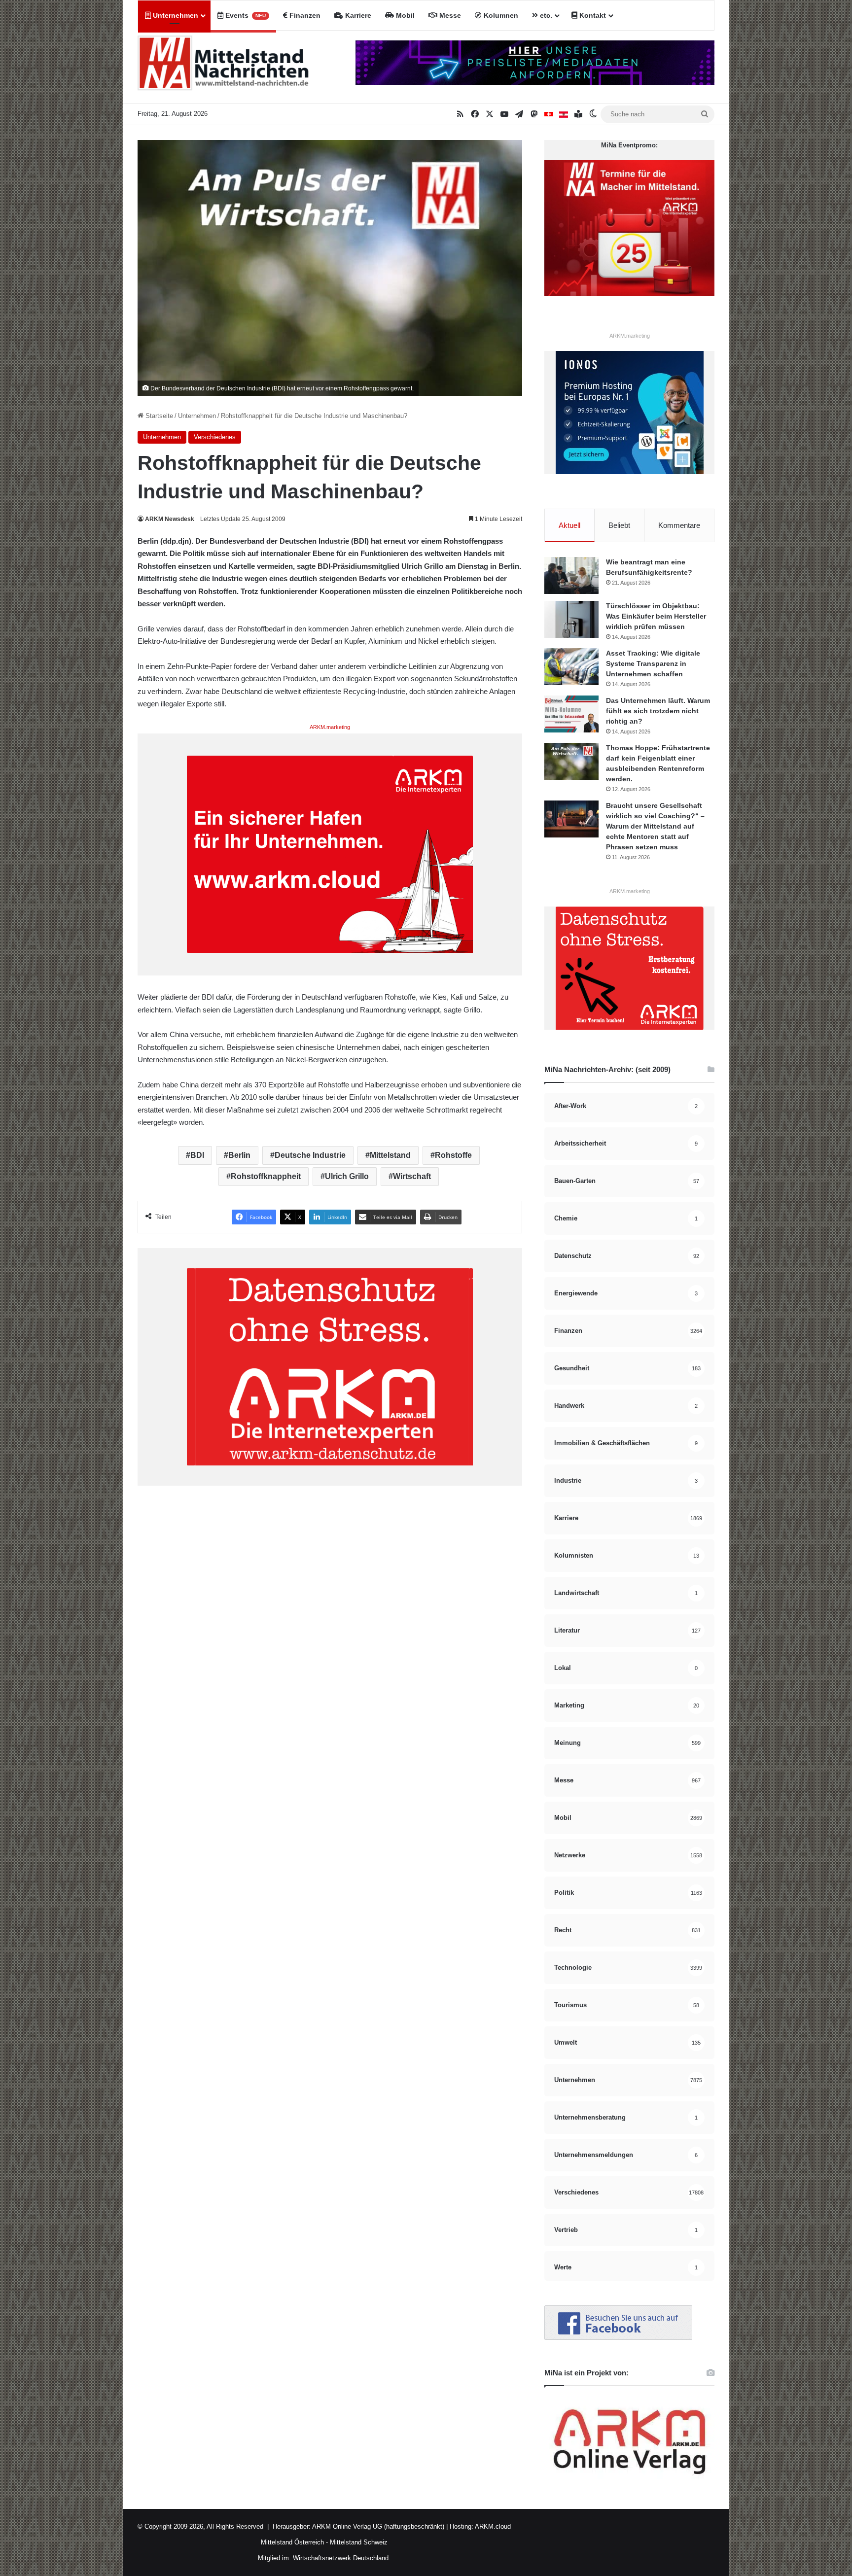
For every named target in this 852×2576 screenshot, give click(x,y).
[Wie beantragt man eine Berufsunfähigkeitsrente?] (571, 575)
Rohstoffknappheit (266, 1176)
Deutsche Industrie (310, 1155)
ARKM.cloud (492, 2526)
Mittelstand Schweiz (359, 2542)
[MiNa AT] (564, 114)
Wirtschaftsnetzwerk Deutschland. (342, 2558)
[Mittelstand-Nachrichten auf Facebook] (618, 2338)
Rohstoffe (453, 1155)
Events (245, 15)
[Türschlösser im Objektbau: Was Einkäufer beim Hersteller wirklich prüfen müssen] (571, 619)
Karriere (357, 15)
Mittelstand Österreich (292, 2542)
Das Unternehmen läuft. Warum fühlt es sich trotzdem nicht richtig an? (658, 711)
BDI (197, 1155)
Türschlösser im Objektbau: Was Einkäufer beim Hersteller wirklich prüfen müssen (656, 616)
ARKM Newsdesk (170, 519)
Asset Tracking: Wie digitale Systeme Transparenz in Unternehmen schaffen (653, 663)
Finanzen (304, 15)
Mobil (404, 15)
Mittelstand (390, 1155)
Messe (449, 15)
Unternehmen (175, 15)
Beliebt (619, 525)
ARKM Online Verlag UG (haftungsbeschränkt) (378, 2526)
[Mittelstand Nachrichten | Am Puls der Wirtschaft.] (224, 67)
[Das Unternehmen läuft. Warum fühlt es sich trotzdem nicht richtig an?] (571, 714)
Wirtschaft (412, 1176)
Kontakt (592, 15)
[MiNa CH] (549, 114)
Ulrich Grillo (347, 1176)
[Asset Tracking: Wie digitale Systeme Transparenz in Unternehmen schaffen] (571, 667)
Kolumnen (500, 15)
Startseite (158, 416)
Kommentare (679, 525)
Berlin (239, 1155)
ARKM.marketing (330, 727)
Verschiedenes (215, 437)
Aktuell (569, 525)
